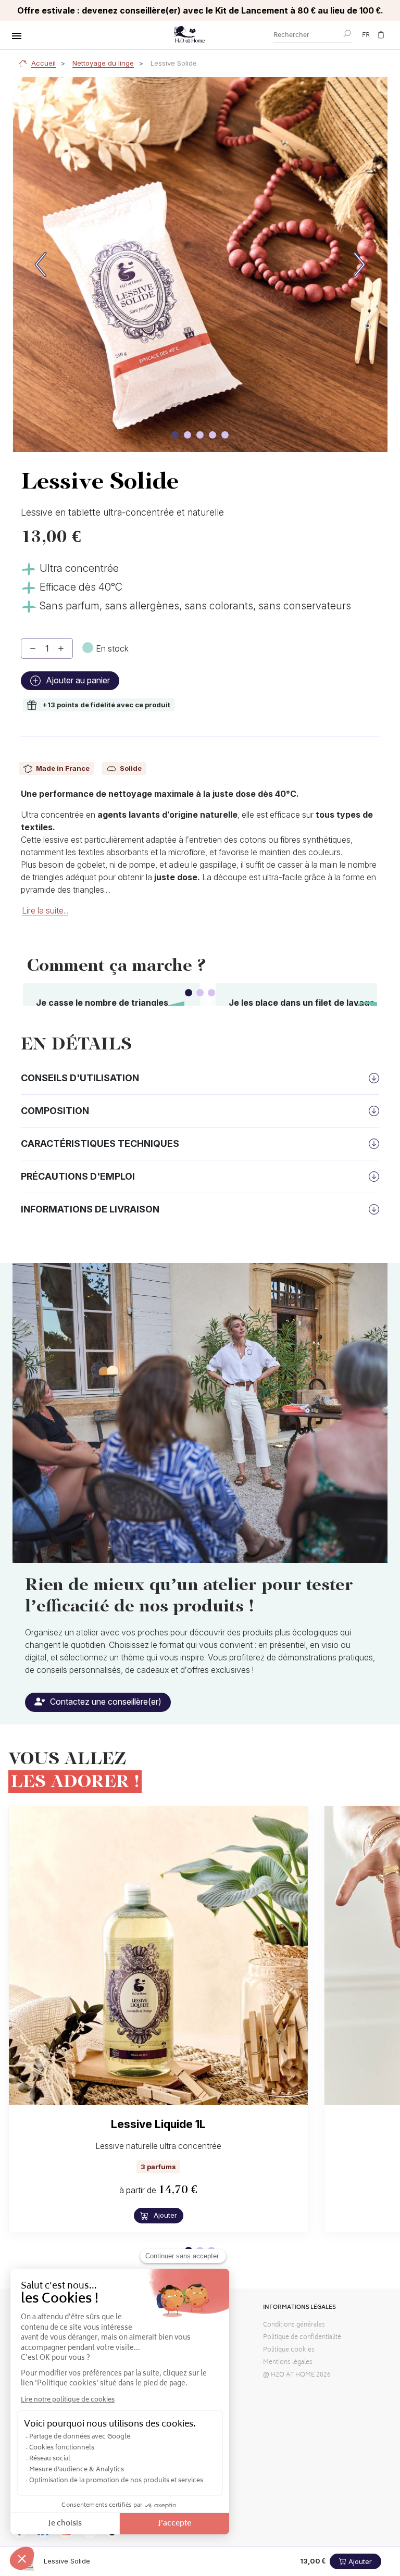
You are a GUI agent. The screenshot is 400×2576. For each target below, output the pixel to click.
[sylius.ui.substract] (33, 648)
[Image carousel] (175, 435)
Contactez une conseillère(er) (105, 1702)
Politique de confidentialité (302, 2338)
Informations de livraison (90, 1209)
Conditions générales (294, 2325)
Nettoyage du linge (103, 63)
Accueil (43, 63)
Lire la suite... (45, 910)
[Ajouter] (61, 648)
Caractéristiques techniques (100, 1143)
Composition (55, 1111)
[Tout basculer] (17, 36)
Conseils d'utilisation (80, 1078)
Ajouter (164, 2215)
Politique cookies (289, 2350)
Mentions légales (288, 2363)
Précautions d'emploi (78, 1176)
